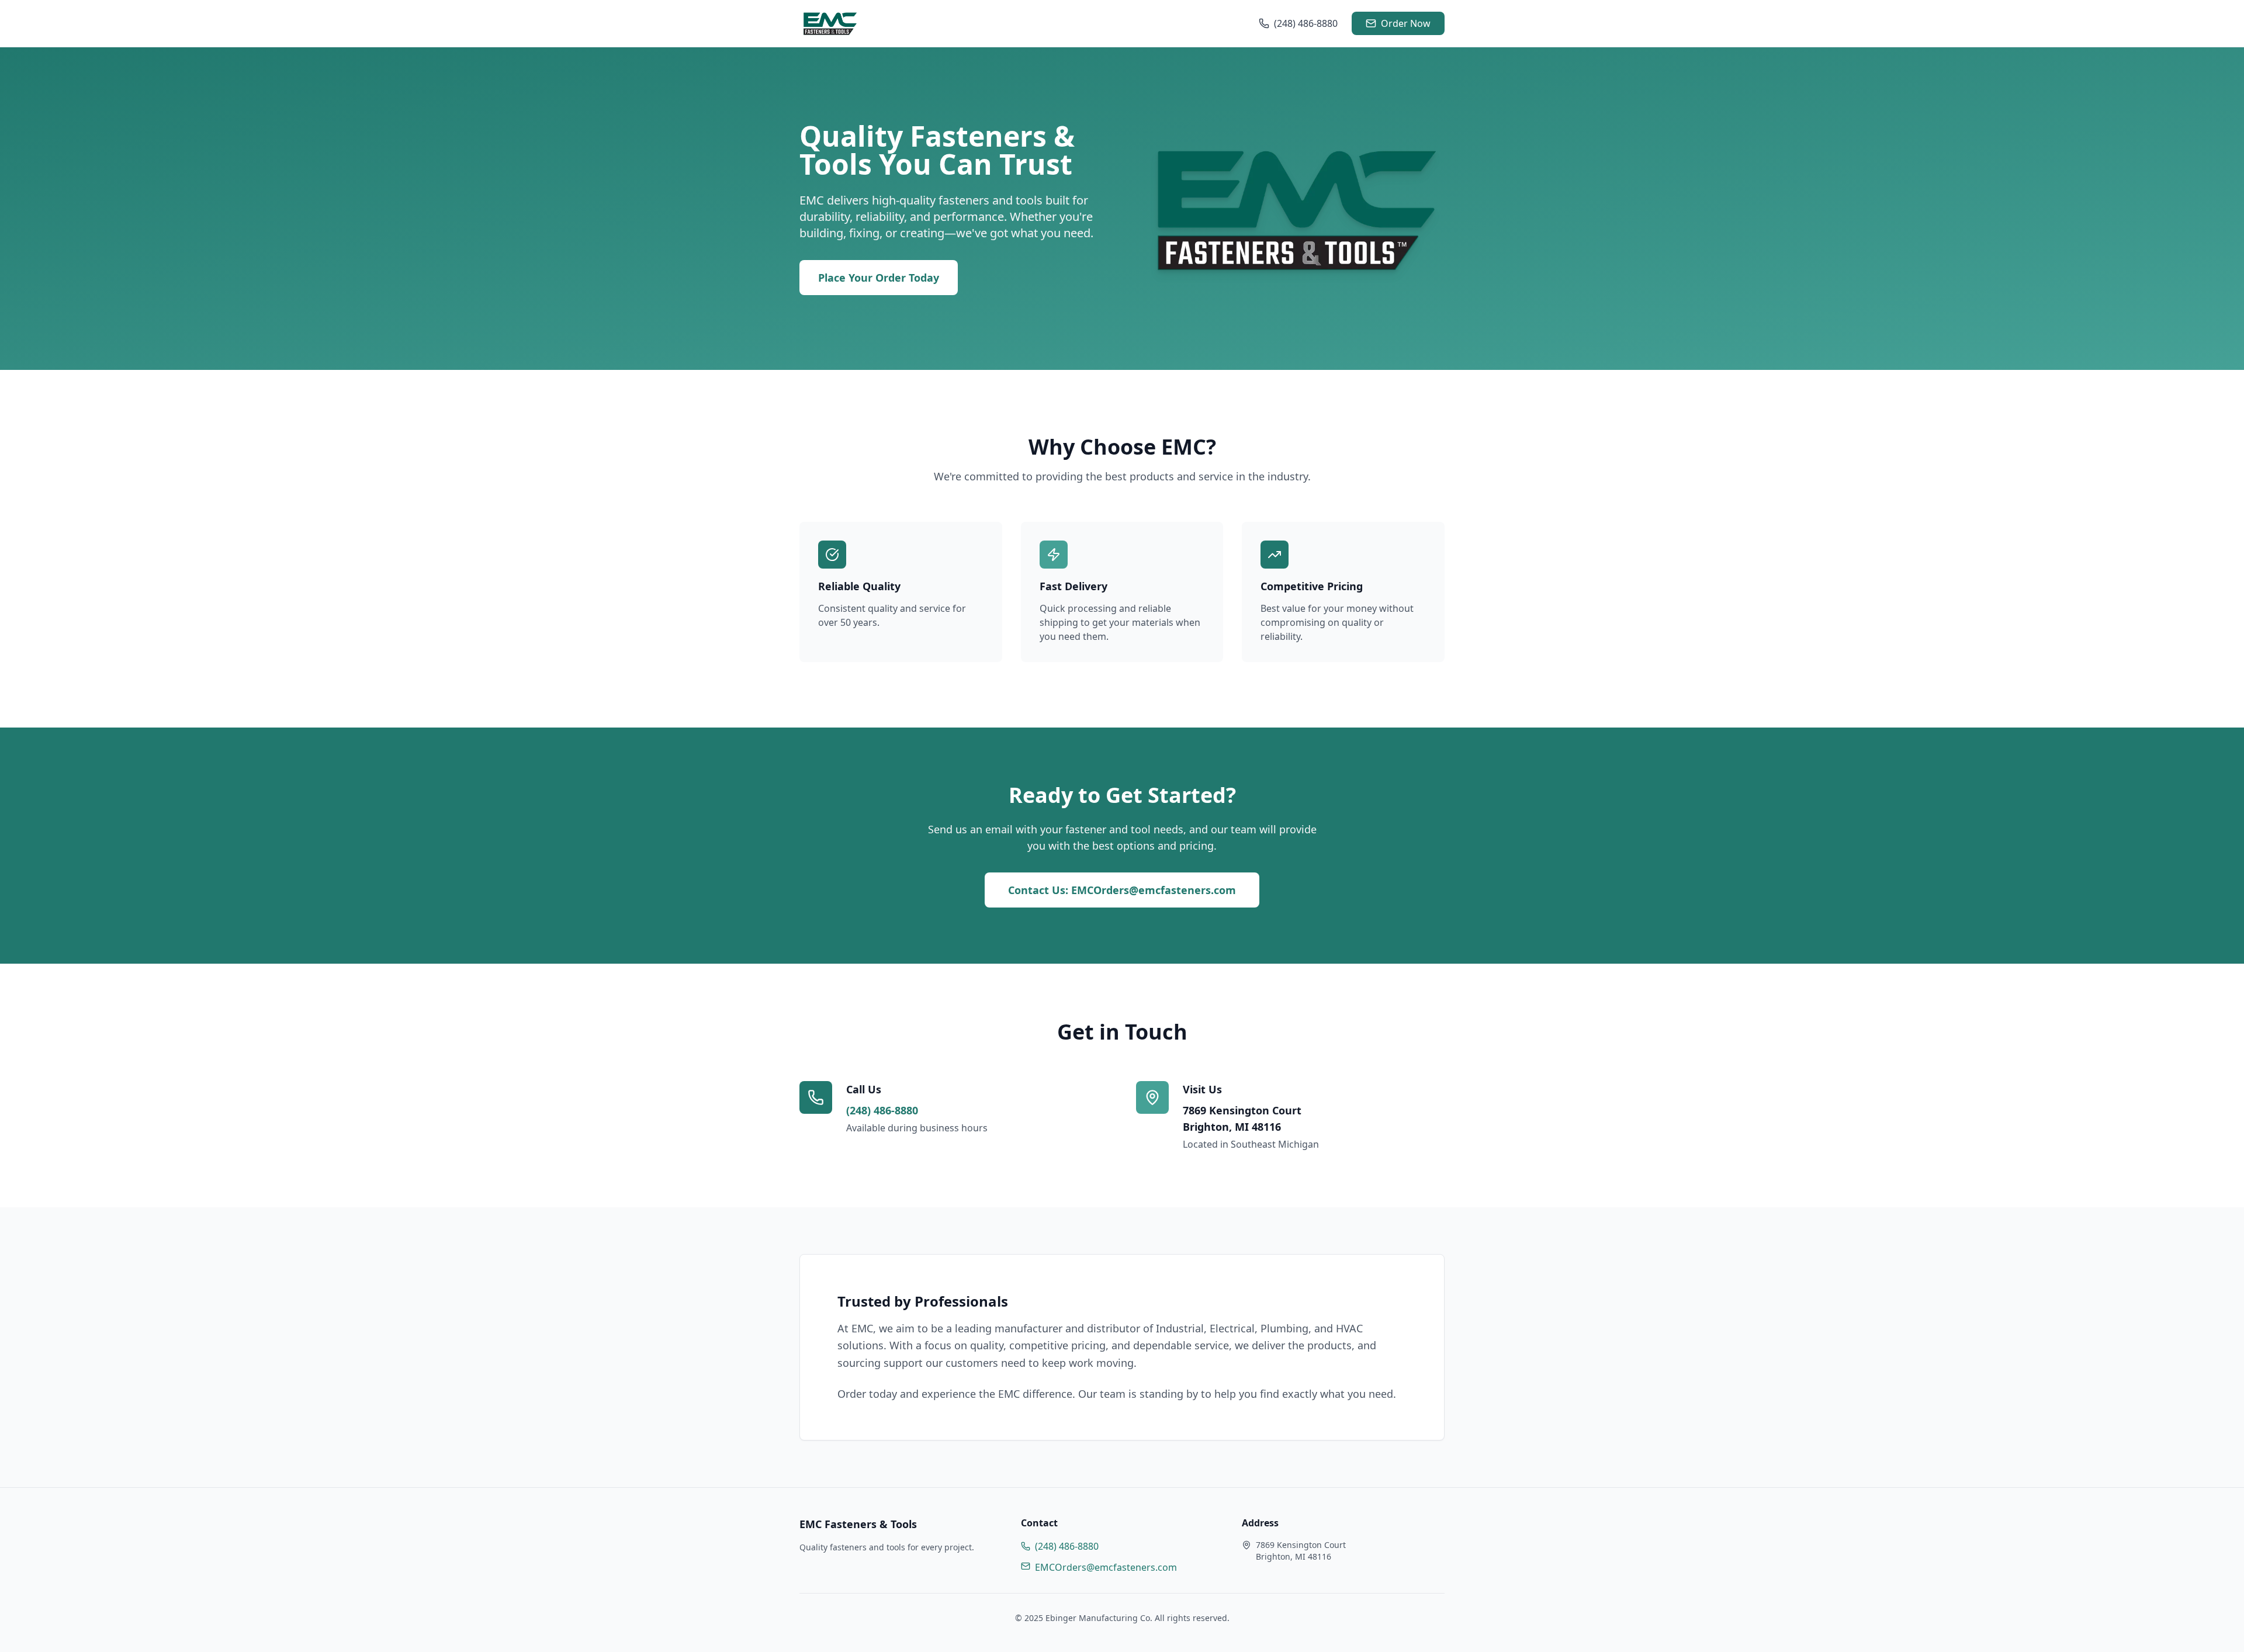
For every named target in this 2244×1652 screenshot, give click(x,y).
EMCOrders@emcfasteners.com (1106, 1567)
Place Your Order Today (879, 278)
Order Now (1406, 23)
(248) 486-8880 (1306, 23)
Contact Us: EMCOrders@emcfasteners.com (1122, 890)
